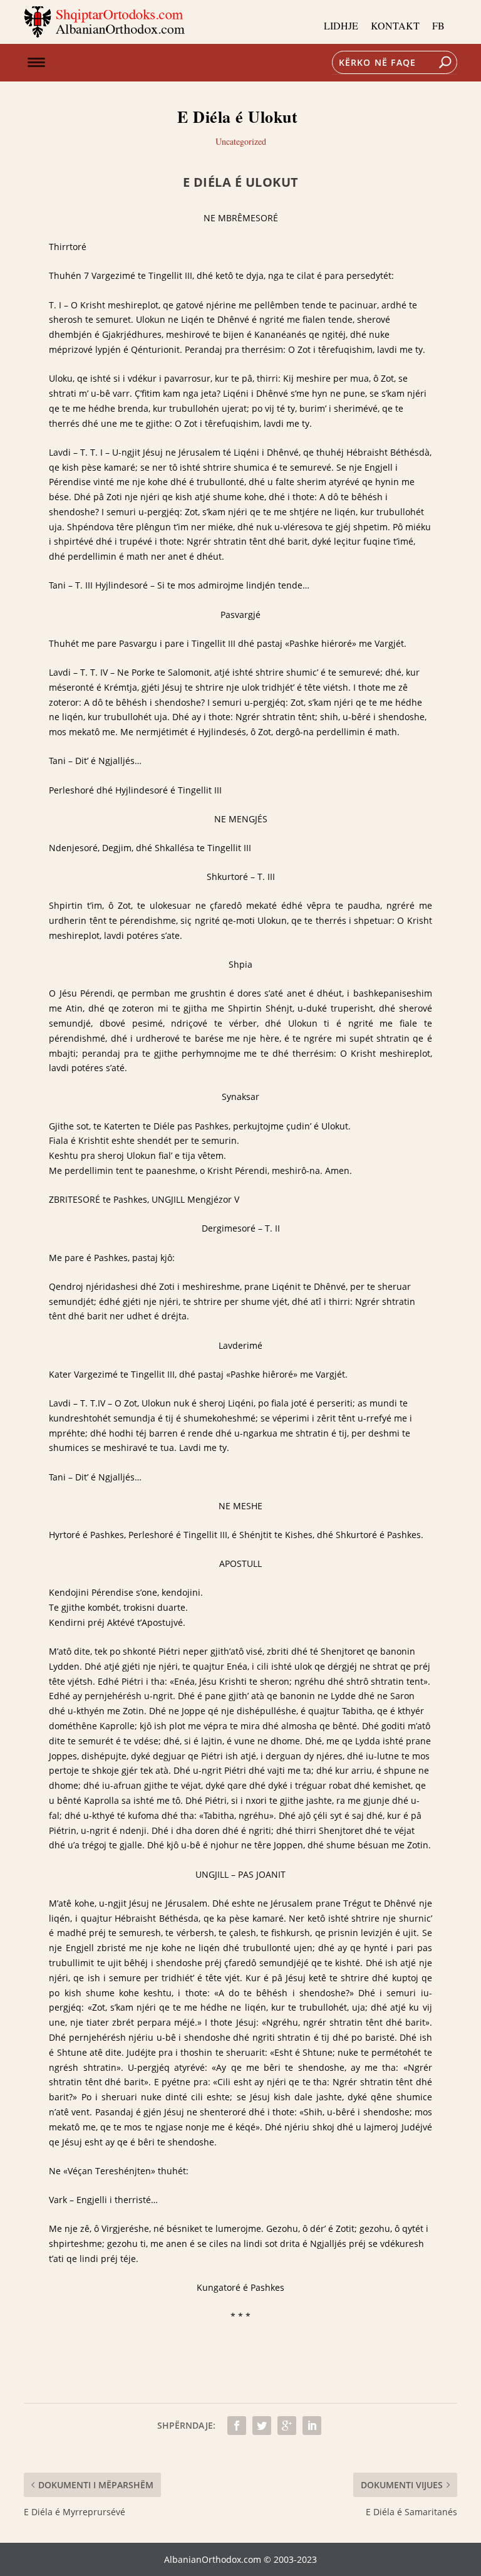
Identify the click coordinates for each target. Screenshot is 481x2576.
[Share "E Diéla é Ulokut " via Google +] (287, 2426)
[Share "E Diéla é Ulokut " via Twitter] (262, 2426)
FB (438, 25)
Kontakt (395, 25)
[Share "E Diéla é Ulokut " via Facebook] (237, 2426)
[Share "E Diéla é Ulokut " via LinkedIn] (312, 2426)
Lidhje (341, 25)
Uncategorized (241, 141)
